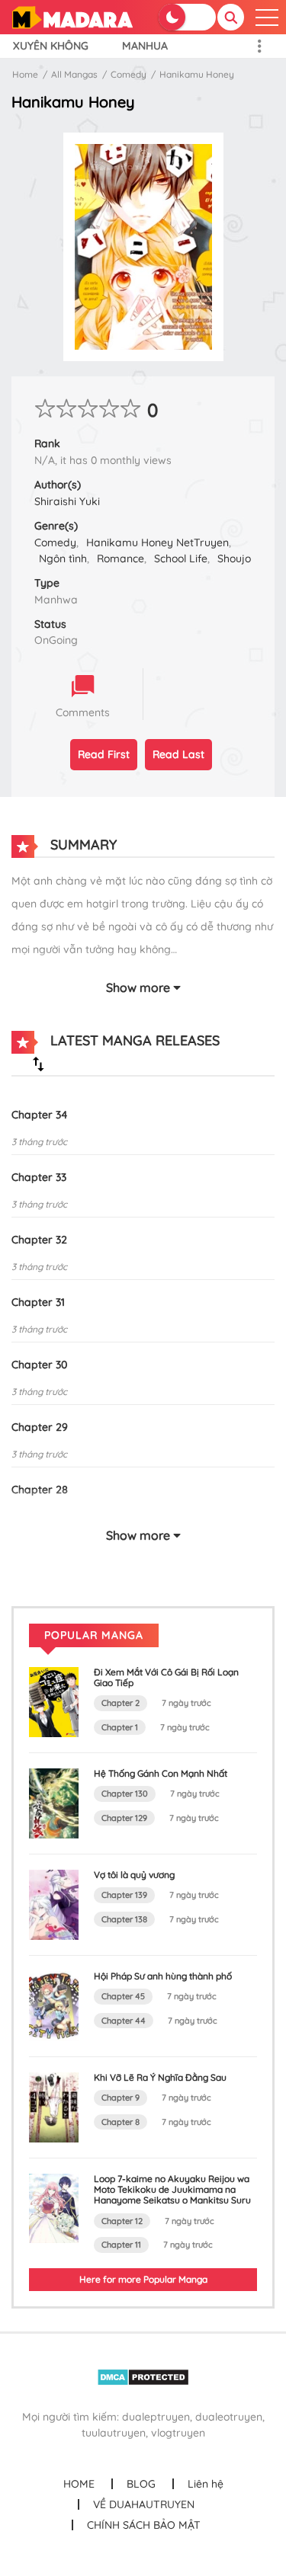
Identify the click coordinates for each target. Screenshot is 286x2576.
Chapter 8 (121, 2122)
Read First (104, 754)
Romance (121, 558)
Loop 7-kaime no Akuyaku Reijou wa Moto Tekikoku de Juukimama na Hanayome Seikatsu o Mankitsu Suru (172, 2190)
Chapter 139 (124, 1895)
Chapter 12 (122, 2221)
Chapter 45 (123, 1996)
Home (25, 74)
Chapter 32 (39, 1240)
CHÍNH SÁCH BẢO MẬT (144, 2525)
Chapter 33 (39, 1177)
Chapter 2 (121, 1703)
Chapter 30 (39, 1365)
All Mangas (74, 74)
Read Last (178, 754)
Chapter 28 (40, 1490)
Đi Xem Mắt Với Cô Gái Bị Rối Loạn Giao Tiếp (166, 1677)
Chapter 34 (40, 1115)
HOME (79, 2484)
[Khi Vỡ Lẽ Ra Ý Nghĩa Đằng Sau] (54, 2106)
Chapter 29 (40, 1427)
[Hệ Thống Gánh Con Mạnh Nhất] (54, 1803)
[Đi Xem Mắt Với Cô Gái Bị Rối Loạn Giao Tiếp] (54, 1701)
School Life (181, 558)
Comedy (129, 74)
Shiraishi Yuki (67, 501)
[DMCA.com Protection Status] (143, 2376)
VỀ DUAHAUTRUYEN (144, 2504)
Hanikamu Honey (197, 74)
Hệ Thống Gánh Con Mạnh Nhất (161, 1773)
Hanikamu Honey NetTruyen (157, 542)
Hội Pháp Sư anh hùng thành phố (163, 1976)
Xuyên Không (51, 46)
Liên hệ (206, 2484)
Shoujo (234, 558)
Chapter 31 (38, 1302)
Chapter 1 (120, 1727)
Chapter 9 (121, 2098)
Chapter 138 (124, 1919)
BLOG (141, 2484)
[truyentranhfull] (72, 16)
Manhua (145, 46)
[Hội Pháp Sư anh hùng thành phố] (54, 2005)
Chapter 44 (124, 2021)
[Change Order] (38, 1064)
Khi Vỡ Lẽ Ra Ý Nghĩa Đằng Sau (160, 2077)
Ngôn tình (63, 558)
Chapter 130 (125, 1794)
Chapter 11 (121, 2245)
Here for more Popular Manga (143, 2279)
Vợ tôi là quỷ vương (134, 1875)
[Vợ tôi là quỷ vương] (54, 1903)
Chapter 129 (124, 1818)
